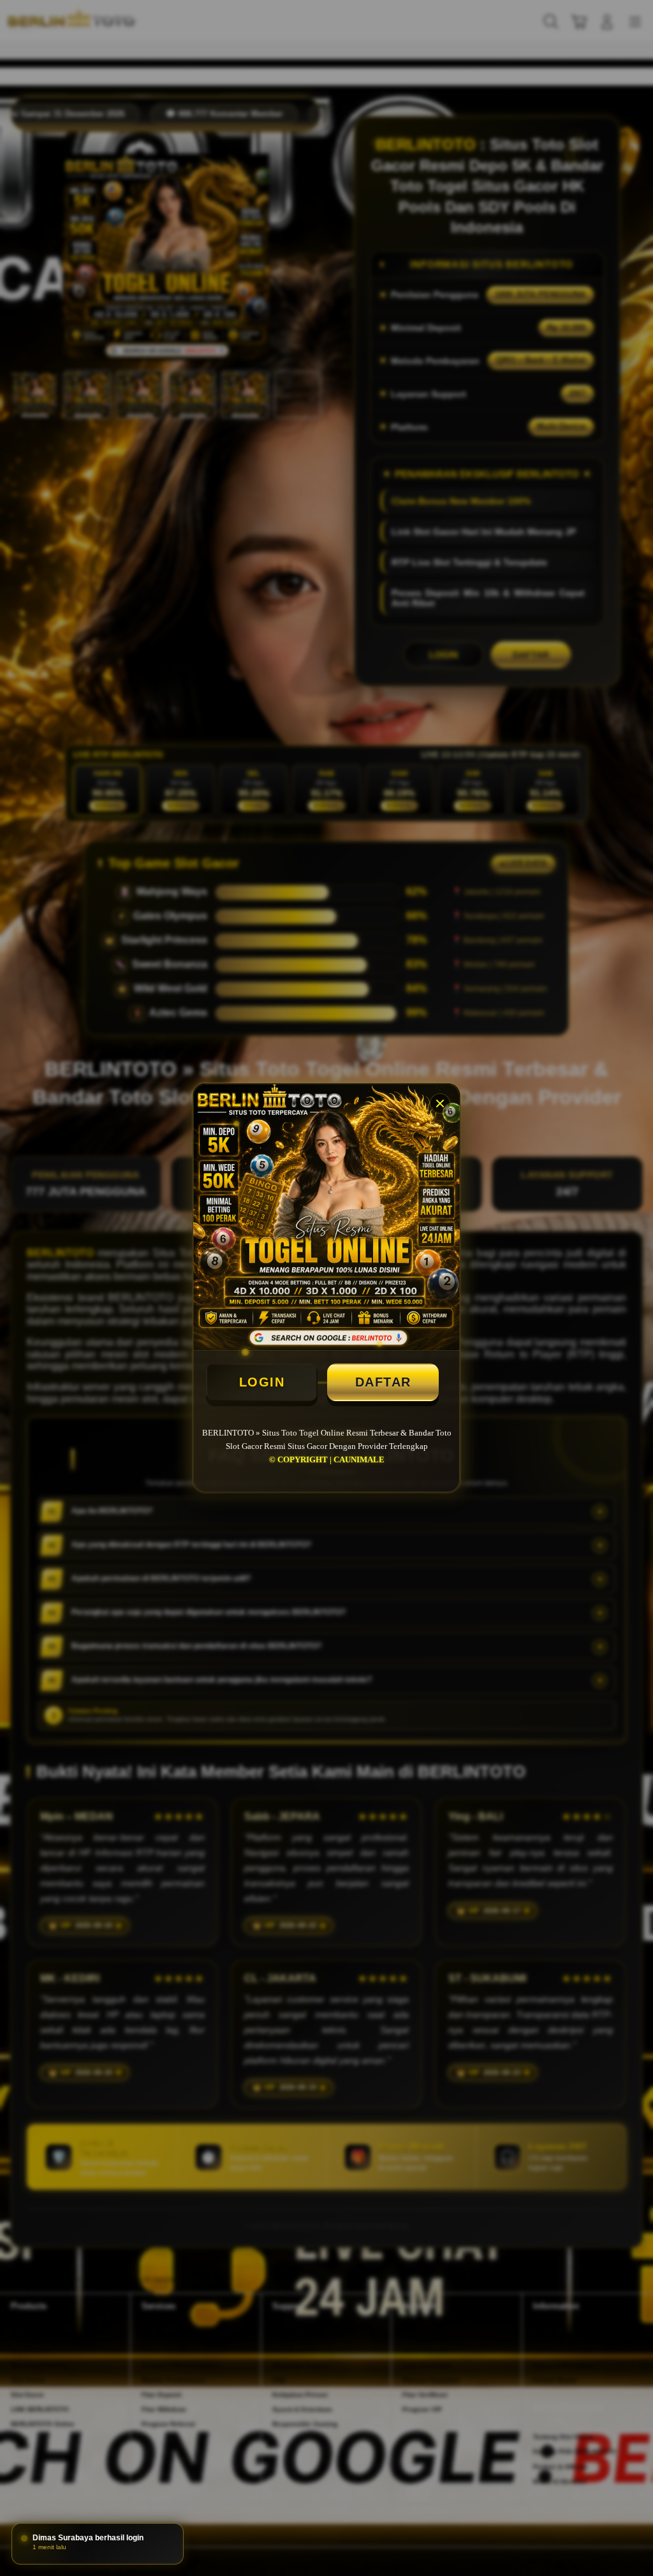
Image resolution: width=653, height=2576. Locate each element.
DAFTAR (383, 1382)
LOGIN (262, 1382)
